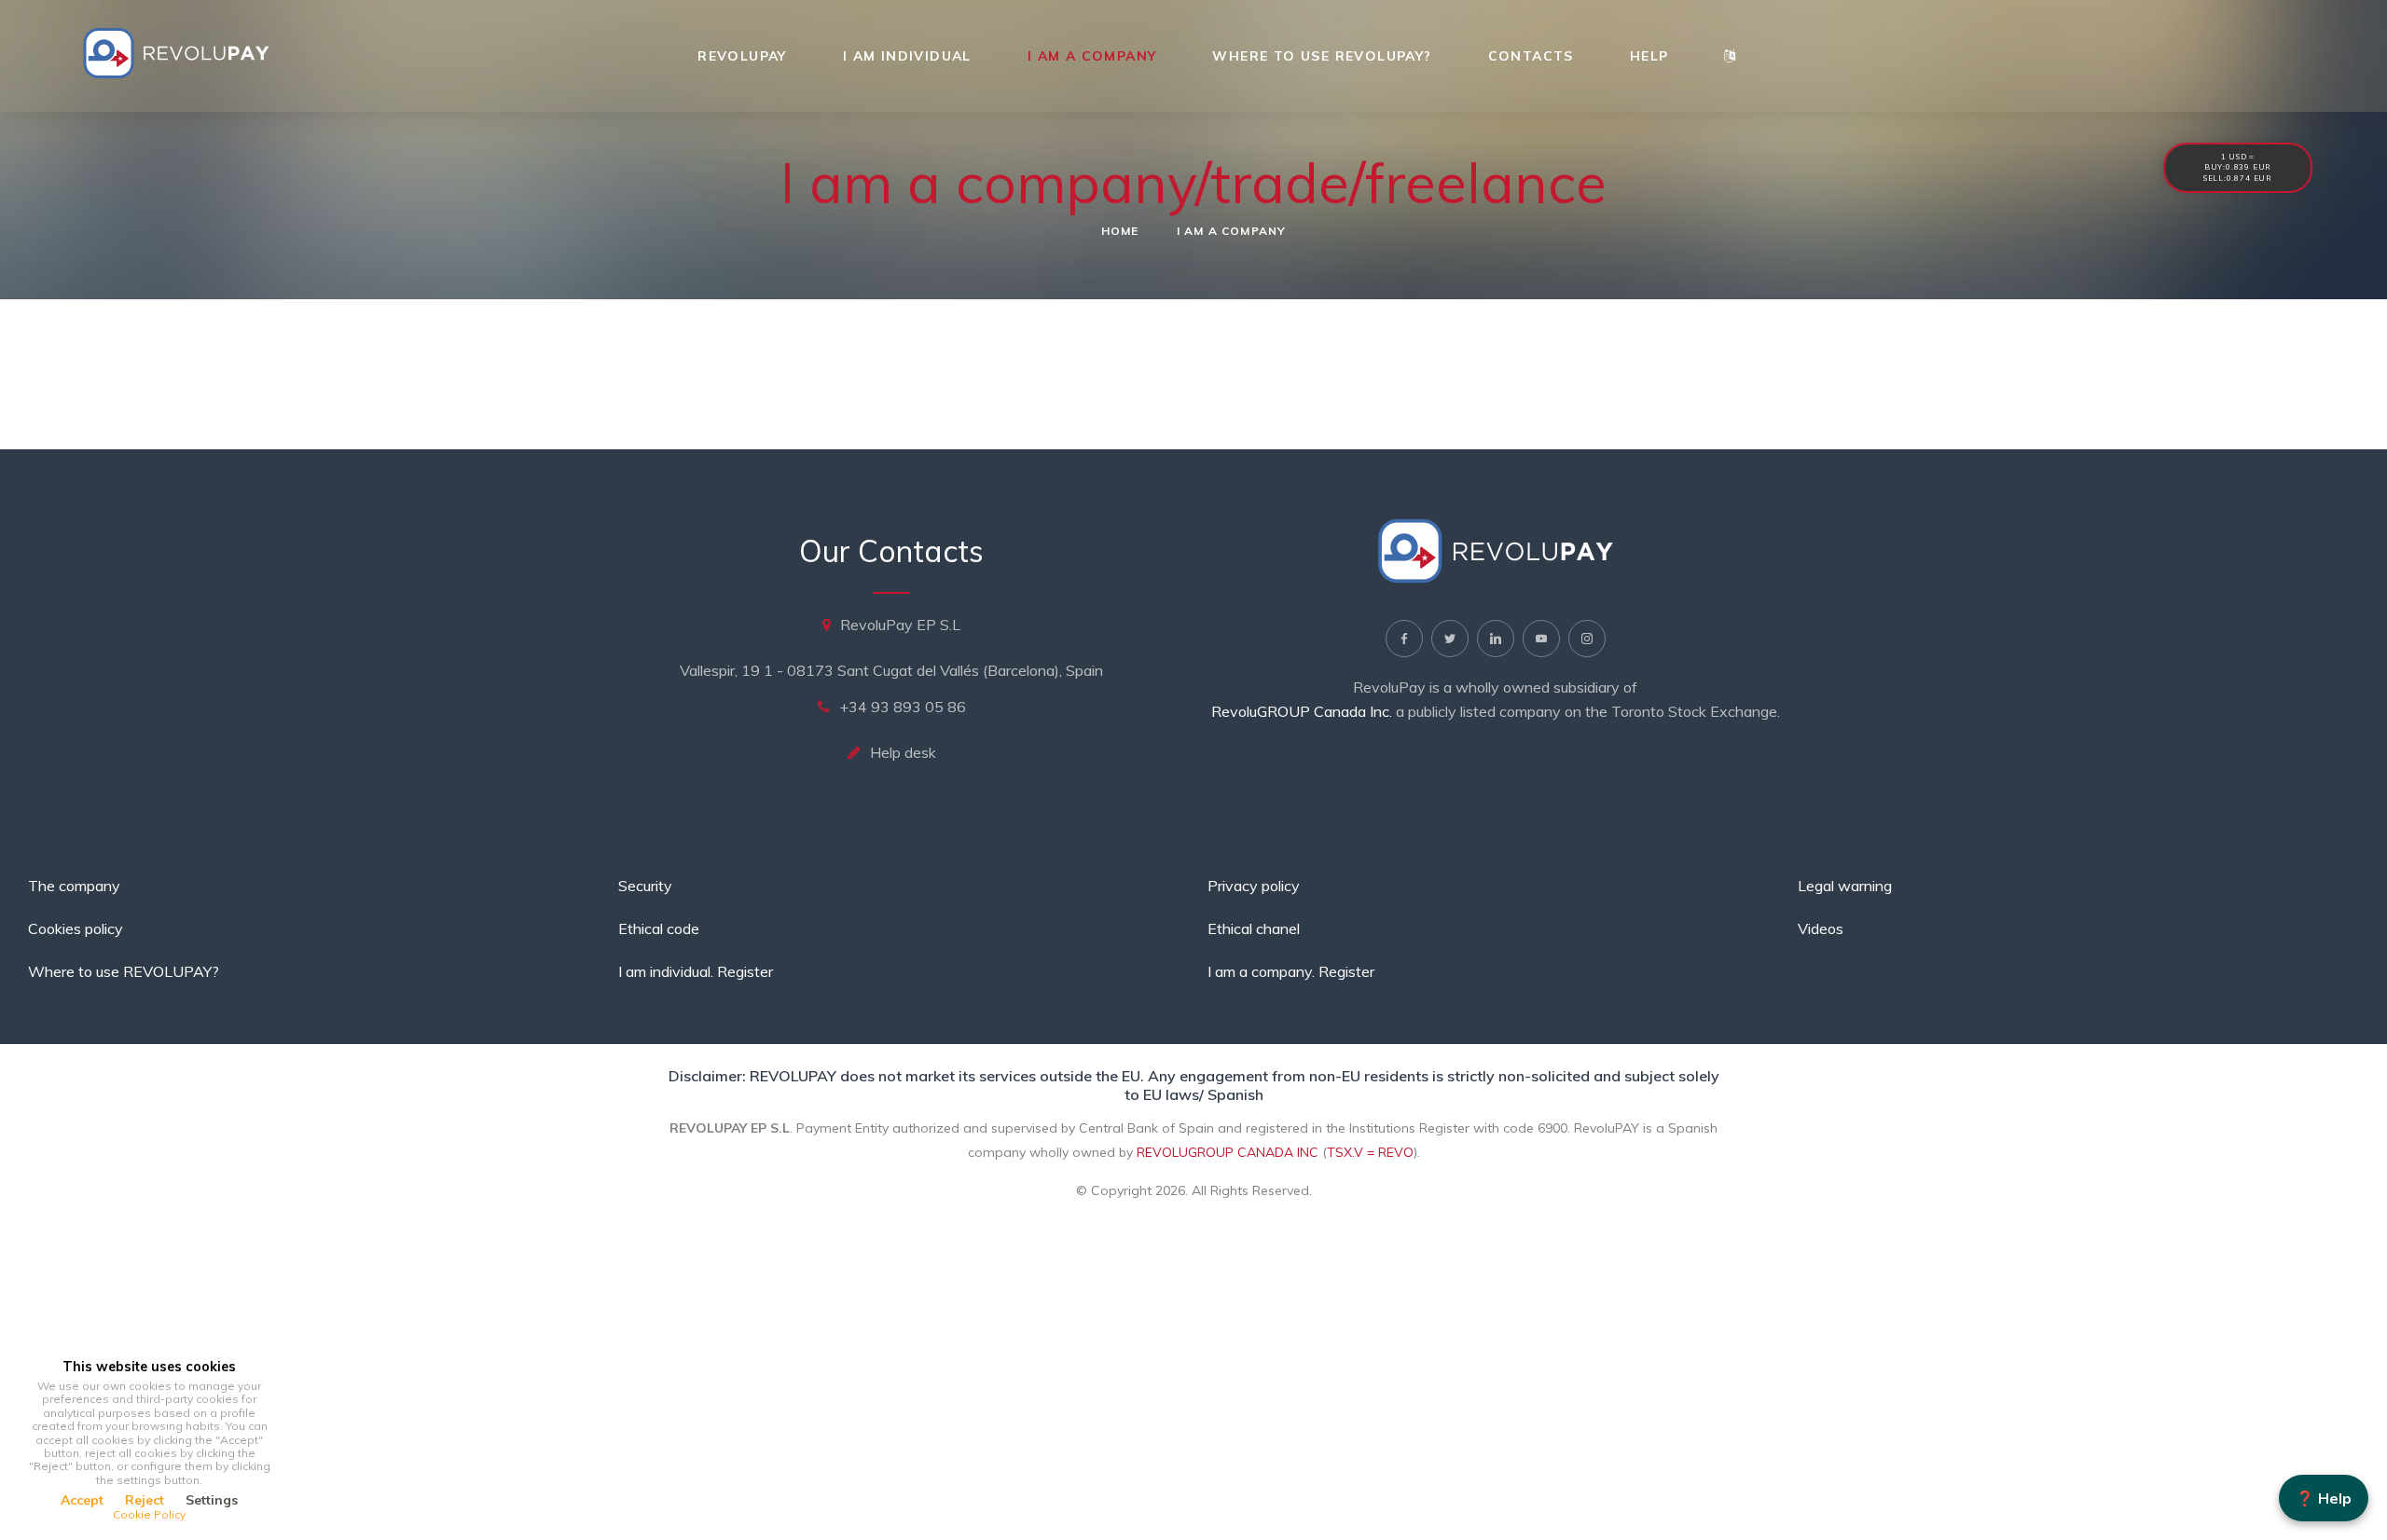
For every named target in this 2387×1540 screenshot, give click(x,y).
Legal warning (1845, 886)
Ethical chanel (1254, 928)
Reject (145, 1500)
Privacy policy (1254, 886)
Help (1649, 56)
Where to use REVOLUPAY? (1322, 56)
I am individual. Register (696, 971)
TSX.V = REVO (1370, 1152)
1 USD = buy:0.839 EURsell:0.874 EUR (2238, 167)
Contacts (1531, 56)
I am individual (907, 56)
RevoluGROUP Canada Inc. (1302, 711)
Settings (212, 1500)
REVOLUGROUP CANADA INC (1228, 1152)
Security (645, 886)
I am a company (1092, 56)
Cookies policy (76, 928)
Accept (82, 1500)
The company (74, 886)
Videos (1821, 928)
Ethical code (659, 928)
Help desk (903, 752)
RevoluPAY (742, 56)
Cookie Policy (149, 1514)
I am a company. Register (1291, 971)
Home (1120, 231)
